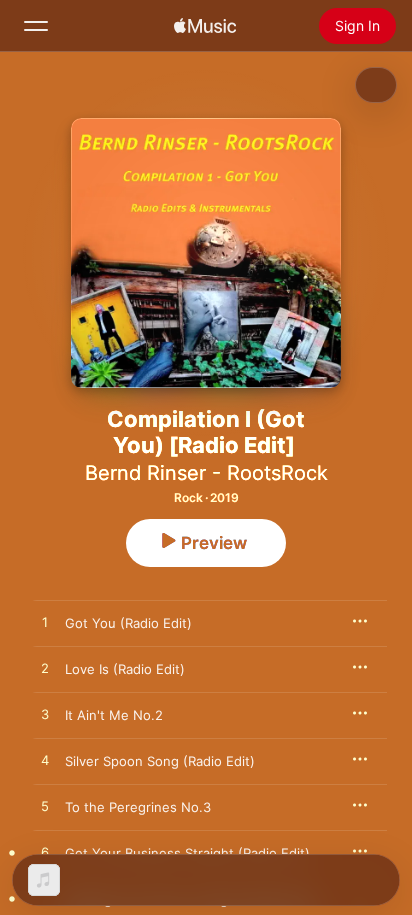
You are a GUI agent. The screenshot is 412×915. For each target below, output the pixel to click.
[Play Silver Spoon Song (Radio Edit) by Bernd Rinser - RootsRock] (45, 761)
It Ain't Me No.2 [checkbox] (114, 715)
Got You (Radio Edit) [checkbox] (128, 623)
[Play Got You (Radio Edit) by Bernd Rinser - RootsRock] (45, 623)
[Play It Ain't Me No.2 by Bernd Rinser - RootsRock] (45, 715)
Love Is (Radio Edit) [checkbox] (125, 669)
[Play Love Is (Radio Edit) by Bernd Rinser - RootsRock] (45, 669)
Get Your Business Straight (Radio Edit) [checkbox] (187, 853)
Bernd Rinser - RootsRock (206, 473)
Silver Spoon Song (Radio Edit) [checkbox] (160, 761)
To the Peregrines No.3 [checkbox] (138, 807)
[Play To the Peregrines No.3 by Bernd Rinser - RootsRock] (45, 807)
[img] (205, 26)
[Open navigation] (36, 26)
